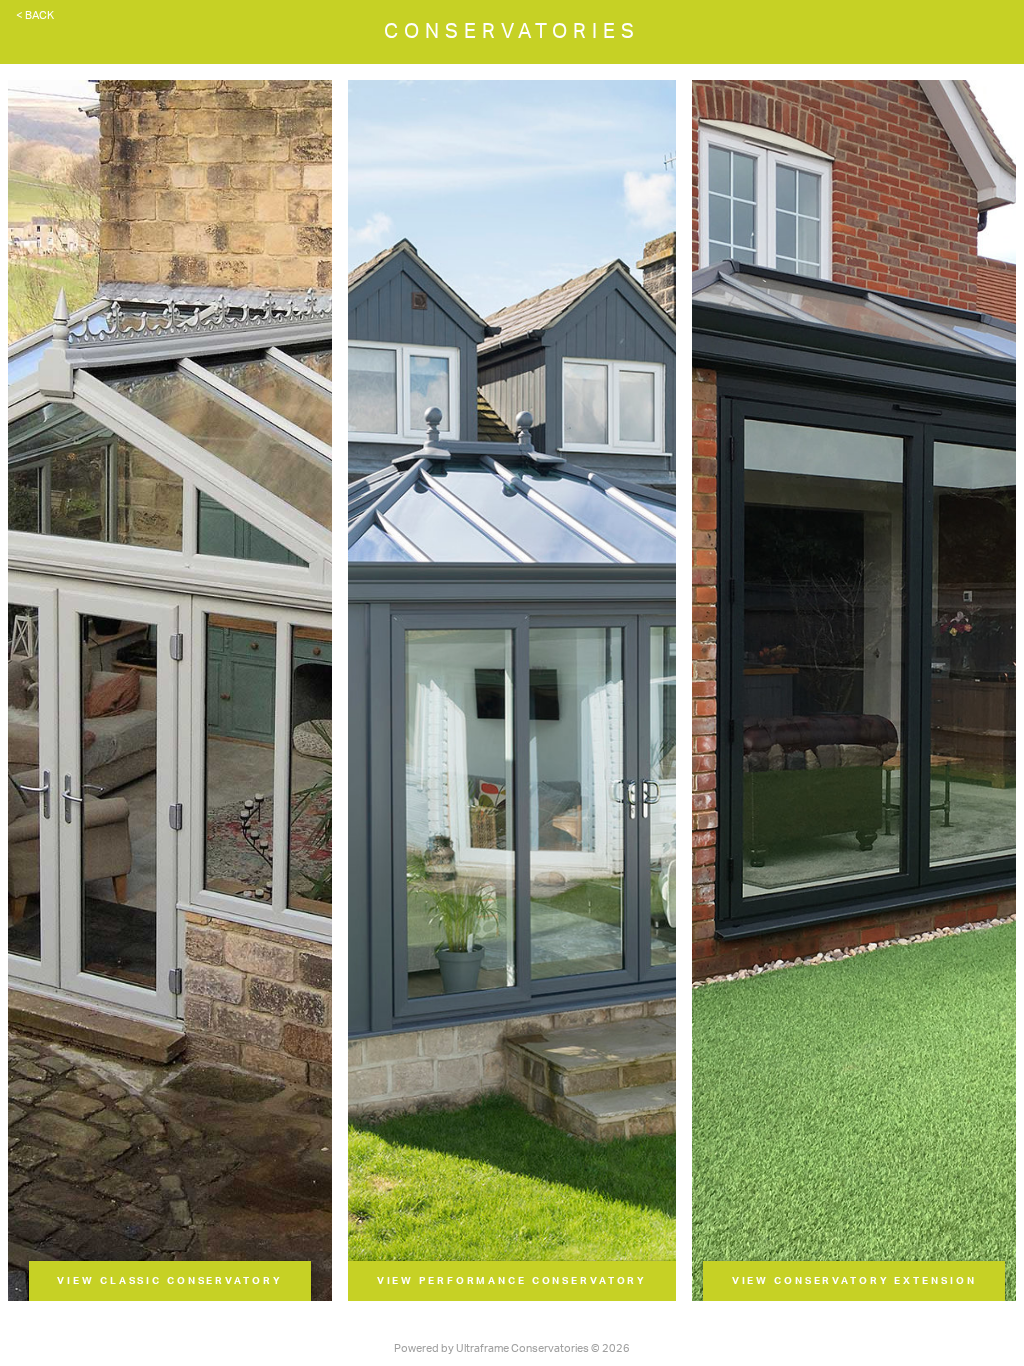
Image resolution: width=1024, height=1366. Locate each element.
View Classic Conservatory (169, 1281)
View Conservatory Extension (854, 1281)
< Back (35, 15)
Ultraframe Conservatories (522, 1348)
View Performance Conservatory (512, 1281)
